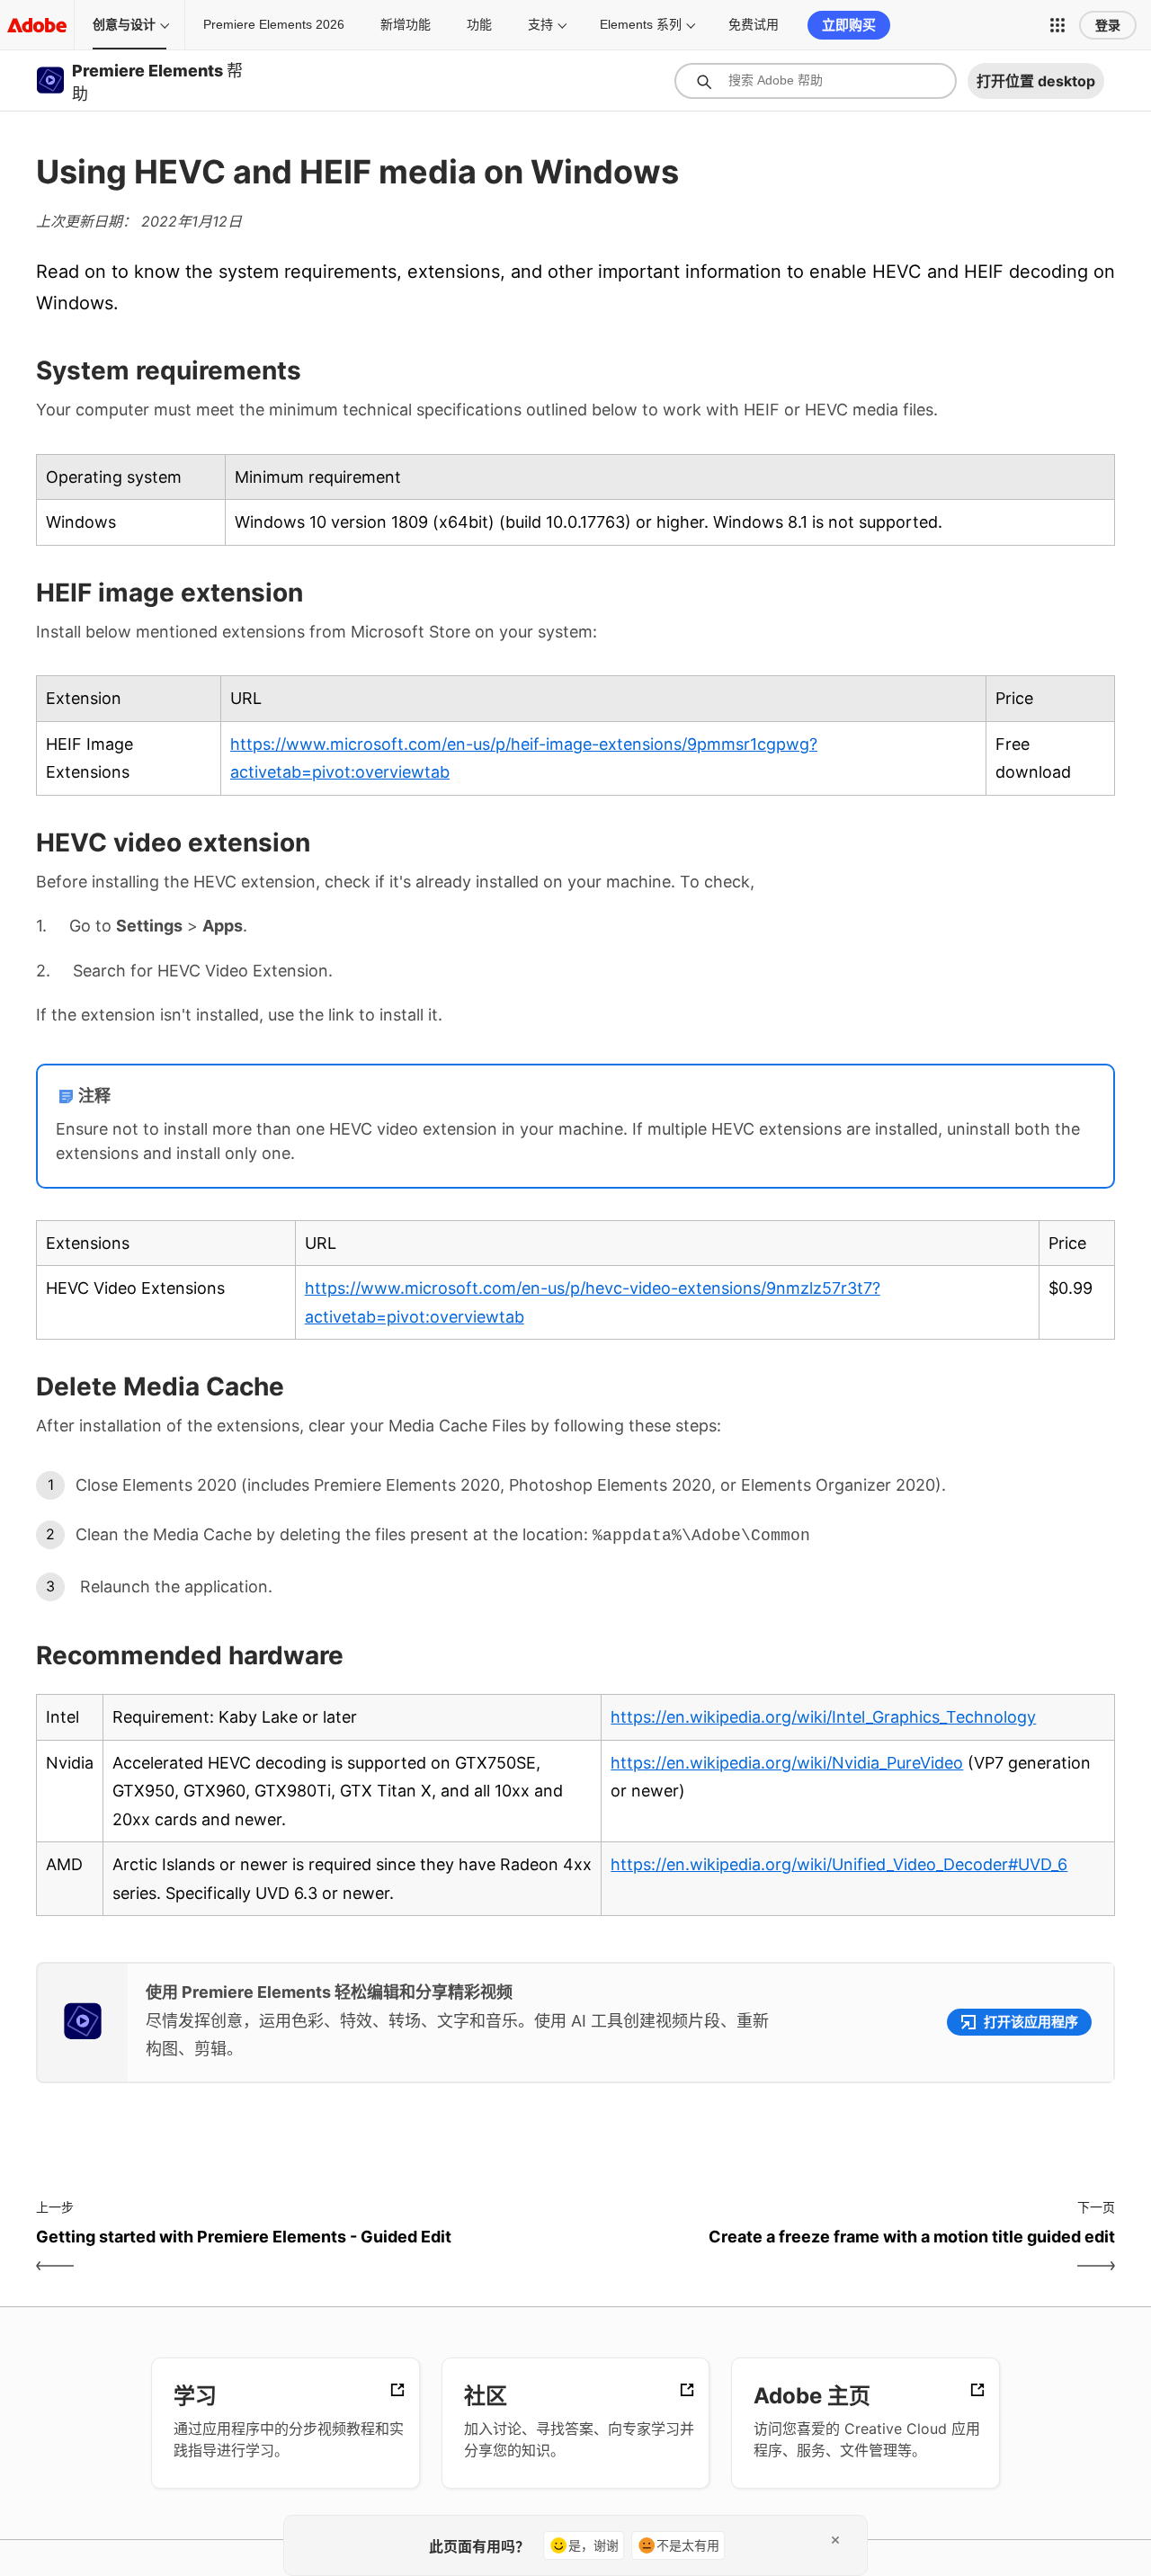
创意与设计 (124, 24)
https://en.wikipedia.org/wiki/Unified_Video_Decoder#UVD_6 (839, 1864)
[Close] (835, 2540)
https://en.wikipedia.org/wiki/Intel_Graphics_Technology (823, 1717)
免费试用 (754, 24)
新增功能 (406, 24)
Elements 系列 (641, 24)
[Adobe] (37, 25)
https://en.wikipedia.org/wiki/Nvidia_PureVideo (787, 1763)
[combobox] (816, 81)
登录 (1108, 25)
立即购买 (849, 25)
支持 (540, 24)
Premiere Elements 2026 (274, 24)
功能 (479, 24)
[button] (1057, 25)
